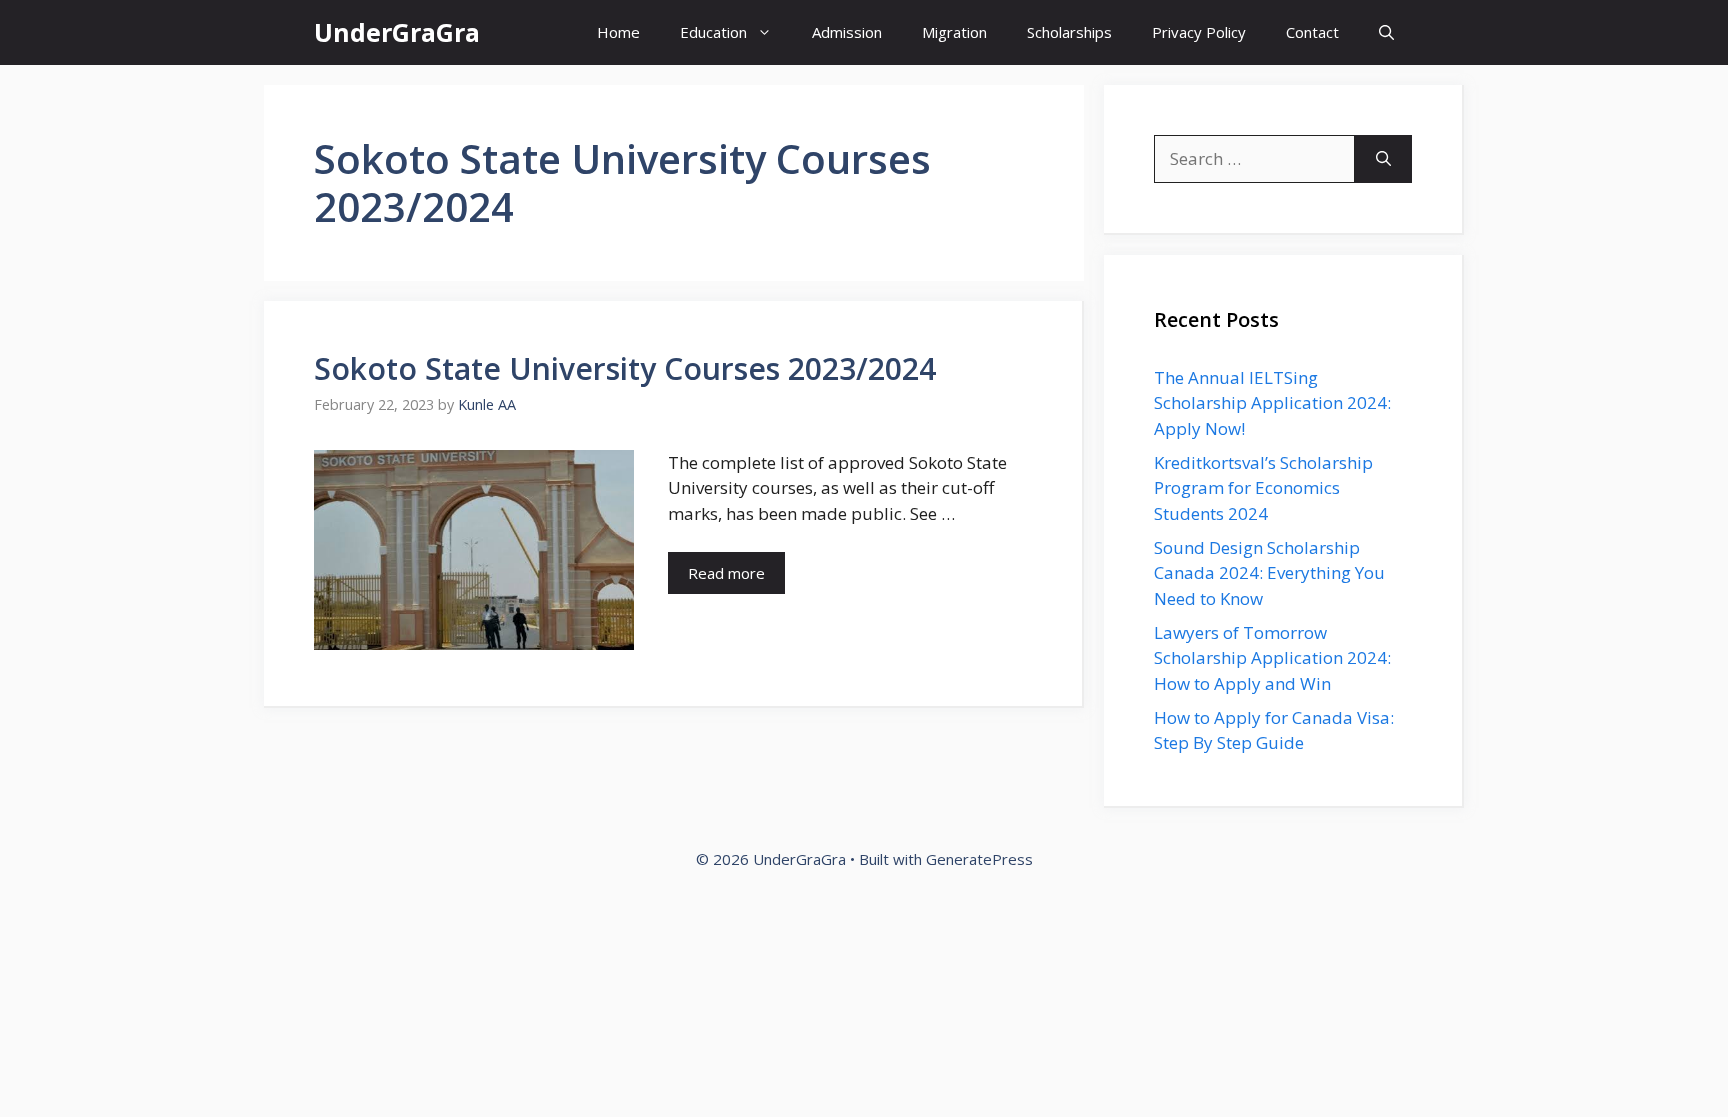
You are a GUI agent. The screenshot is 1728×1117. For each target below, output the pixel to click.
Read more (726, 573)
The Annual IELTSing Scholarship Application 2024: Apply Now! (1272, 403)
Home (618, 32)
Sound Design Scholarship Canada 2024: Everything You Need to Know (1269, 573)
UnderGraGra (397, 32)
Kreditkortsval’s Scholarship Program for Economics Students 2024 (1263, 488)
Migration (954, 32)
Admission (847, 32)
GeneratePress (979, 859)
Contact (1312, 32)
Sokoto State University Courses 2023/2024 (625, 368)
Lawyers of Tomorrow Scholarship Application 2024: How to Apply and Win (1272, 658)
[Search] (1383, 159)
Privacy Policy (1199, 32)
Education (713, 32)
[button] (1386, 32)
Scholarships (1069, 32)
